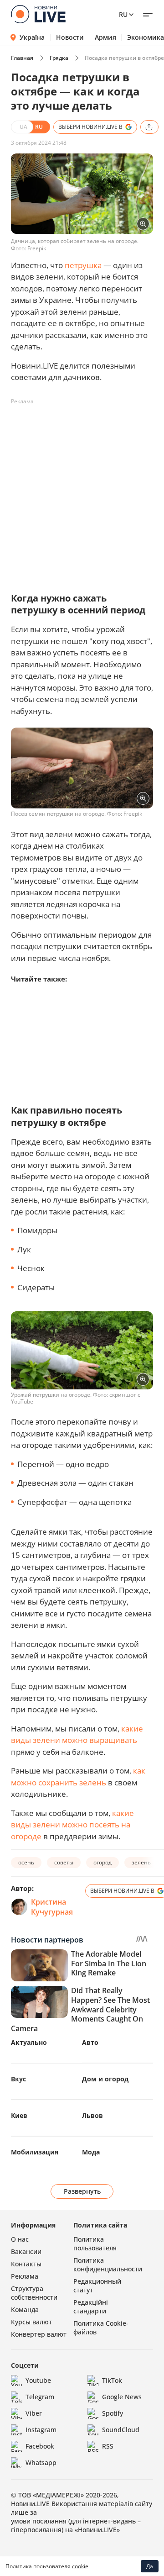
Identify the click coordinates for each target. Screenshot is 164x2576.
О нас (20, 2239)
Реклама (25, 2276)
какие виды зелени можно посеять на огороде (72, 1825)
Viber (34, 2413)
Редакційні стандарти (91, 2307)
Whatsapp (41, 2463)
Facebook (40, 2446)
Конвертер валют (39, 2334)
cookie (80, 2566)
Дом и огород (105, 2079)
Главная (22, 58)
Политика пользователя (95, 2243)
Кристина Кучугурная (52, 1907)
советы (64, 1862)
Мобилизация (35, 2152)
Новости (70, 37)
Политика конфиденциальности (108, 2265)
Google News (122, 2397)
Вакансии (26, 2251)
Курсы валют (31, 2322)
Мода (91, 2152)
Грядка (59, 58)
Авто (90, 2042)
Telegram (40, 2397)
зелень (141, 1862)
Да (150, 2566)
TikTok (112, 2380)
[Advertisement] (82, 491)
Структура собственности (34, 2293)
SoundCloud (121, 2430)
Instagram (41, 2430)
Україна (32, 37)
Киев (19, 2115)
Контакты (26, 2264)
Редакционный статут (97, 2286)
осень (26, 1862)
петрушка (83, 265)
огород (102, 1862)
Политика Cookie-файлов (101, 2328)
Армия (105, 37)
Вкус (18, 2079)
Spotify (113, 2413)
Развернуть (82, 2191)
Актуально (29, 2042)
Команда (25, 2309)
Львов (92, 2115)
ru (123, 14)
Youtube (38, 2380)
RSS (108, 2446)
